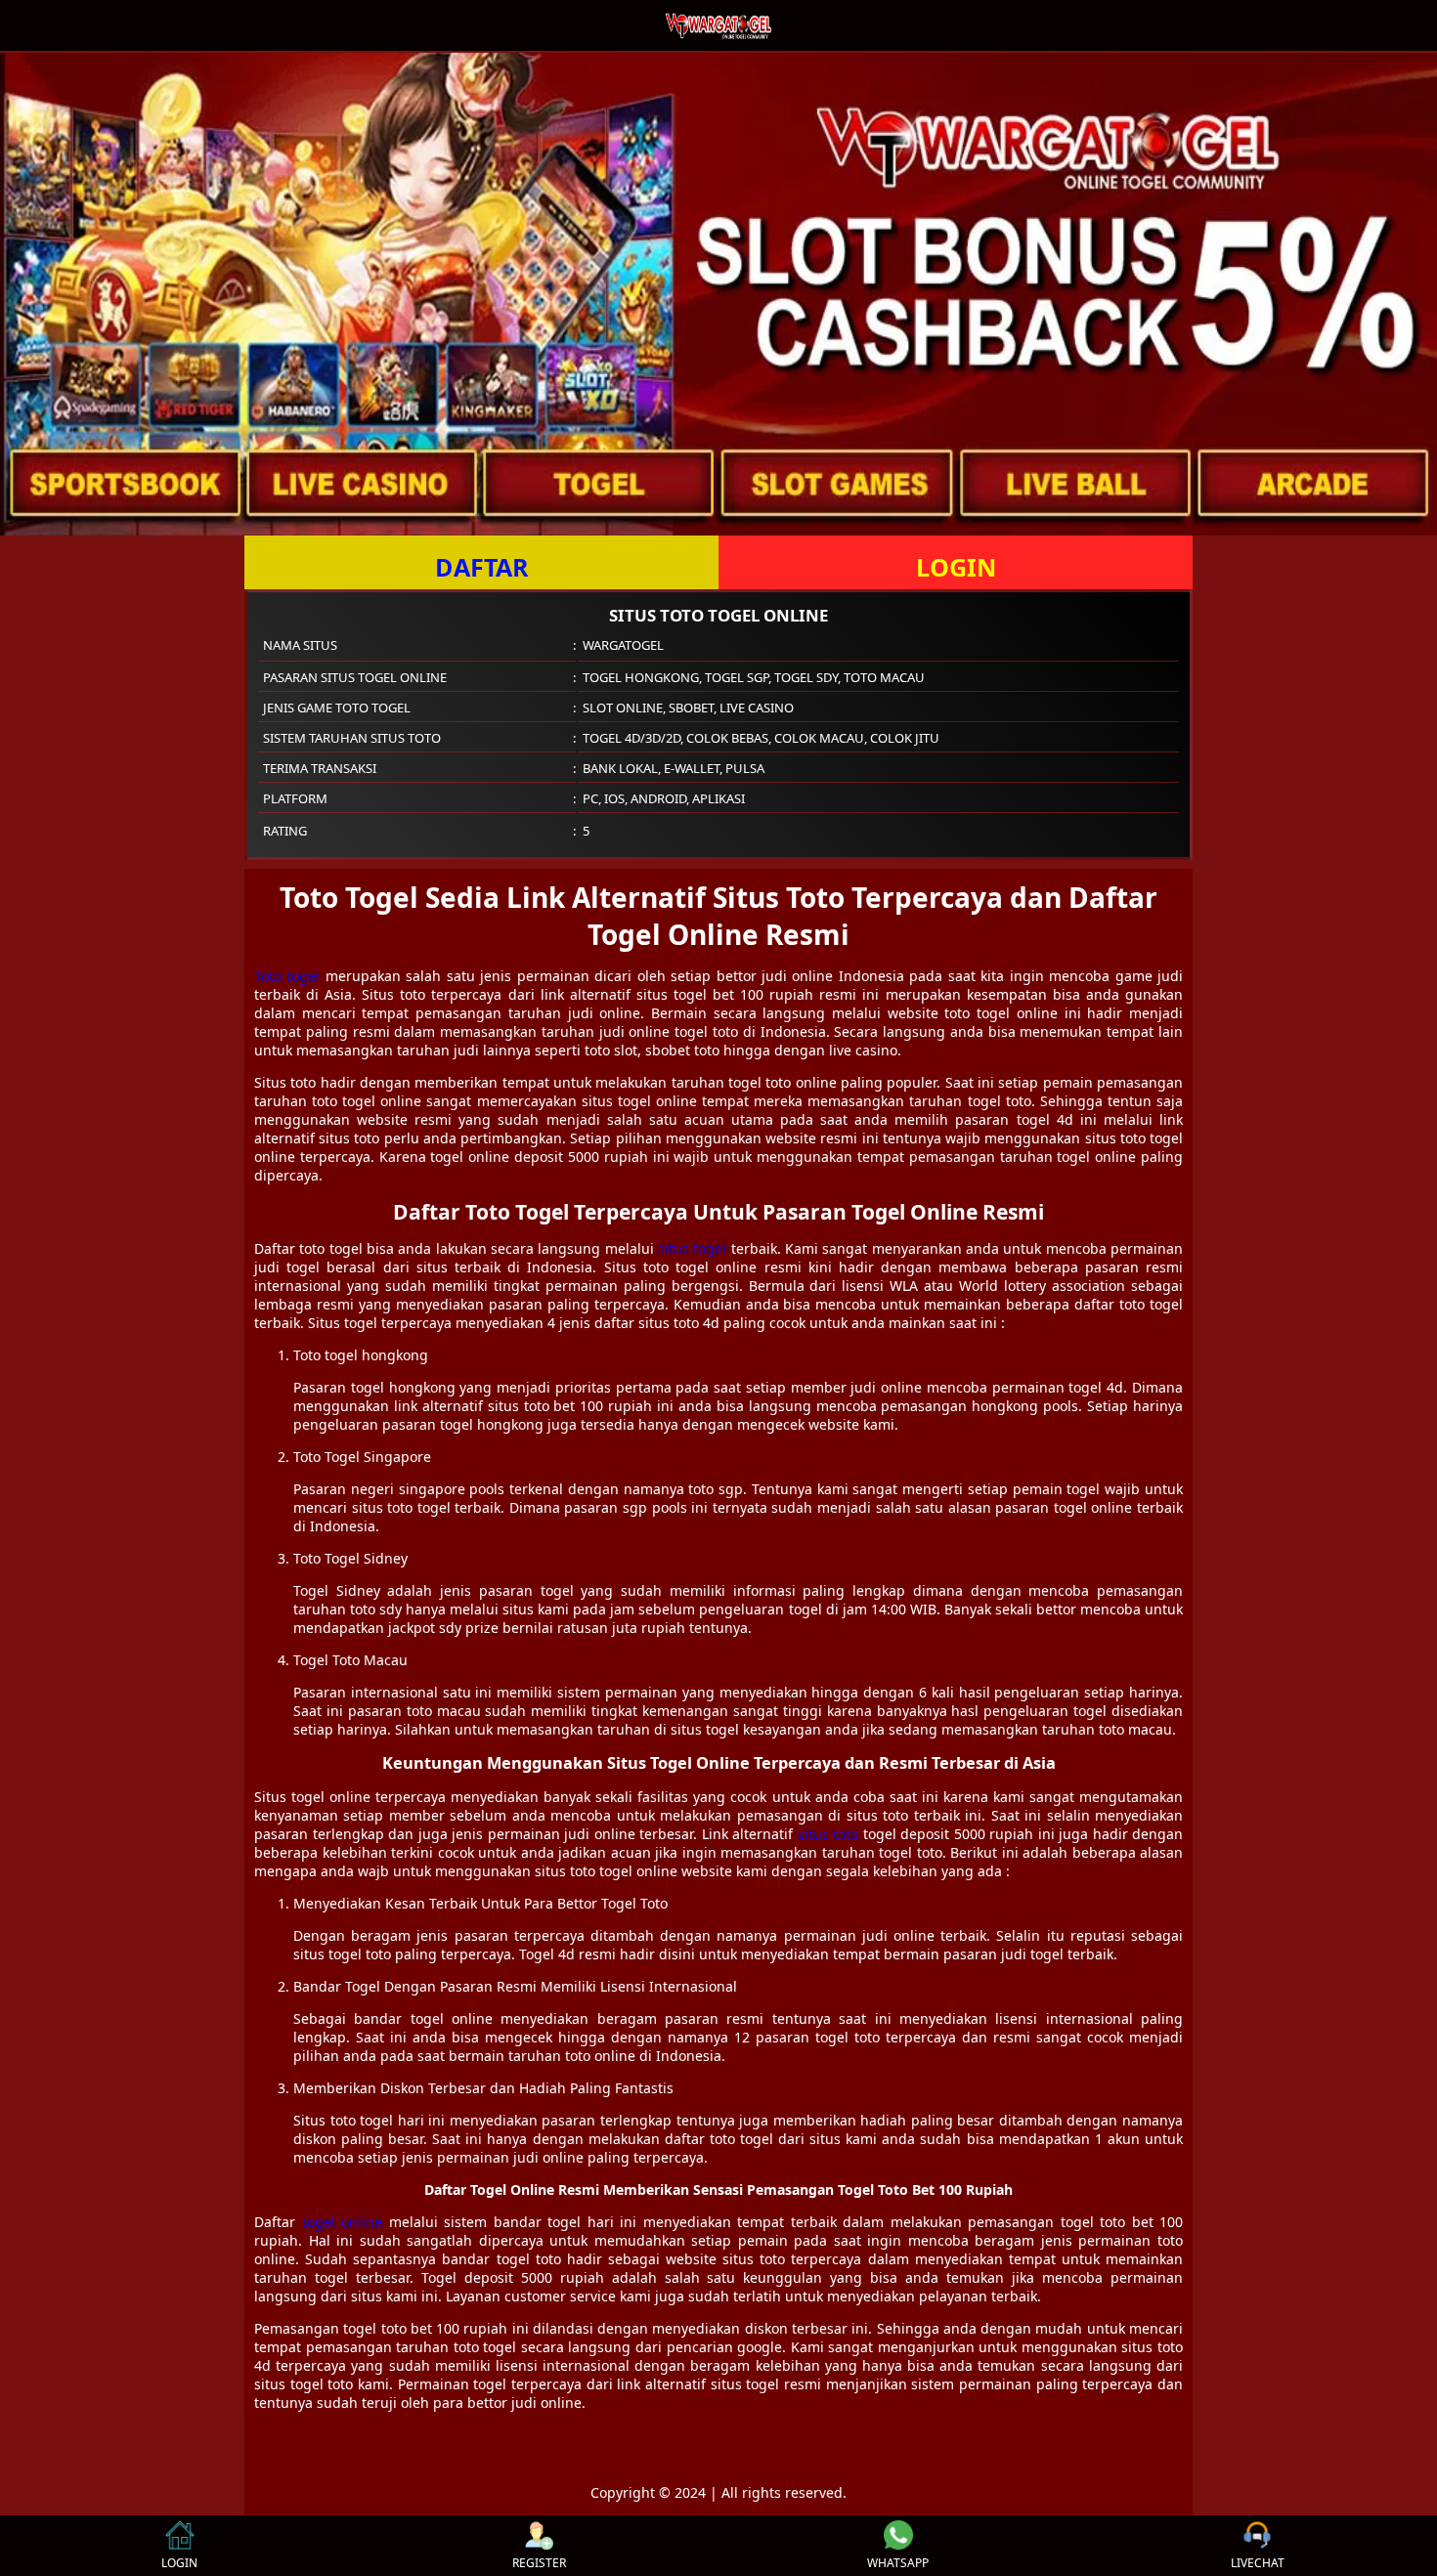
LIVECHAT (1258, 2563)
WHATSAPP (898, 2563)
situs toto (828, 1834)
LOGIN (956, 567)
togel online (343, 2222)
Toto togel (287, 976)
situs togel (692, 1248)
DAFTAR (482, 567)
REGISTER (539, 2563)
